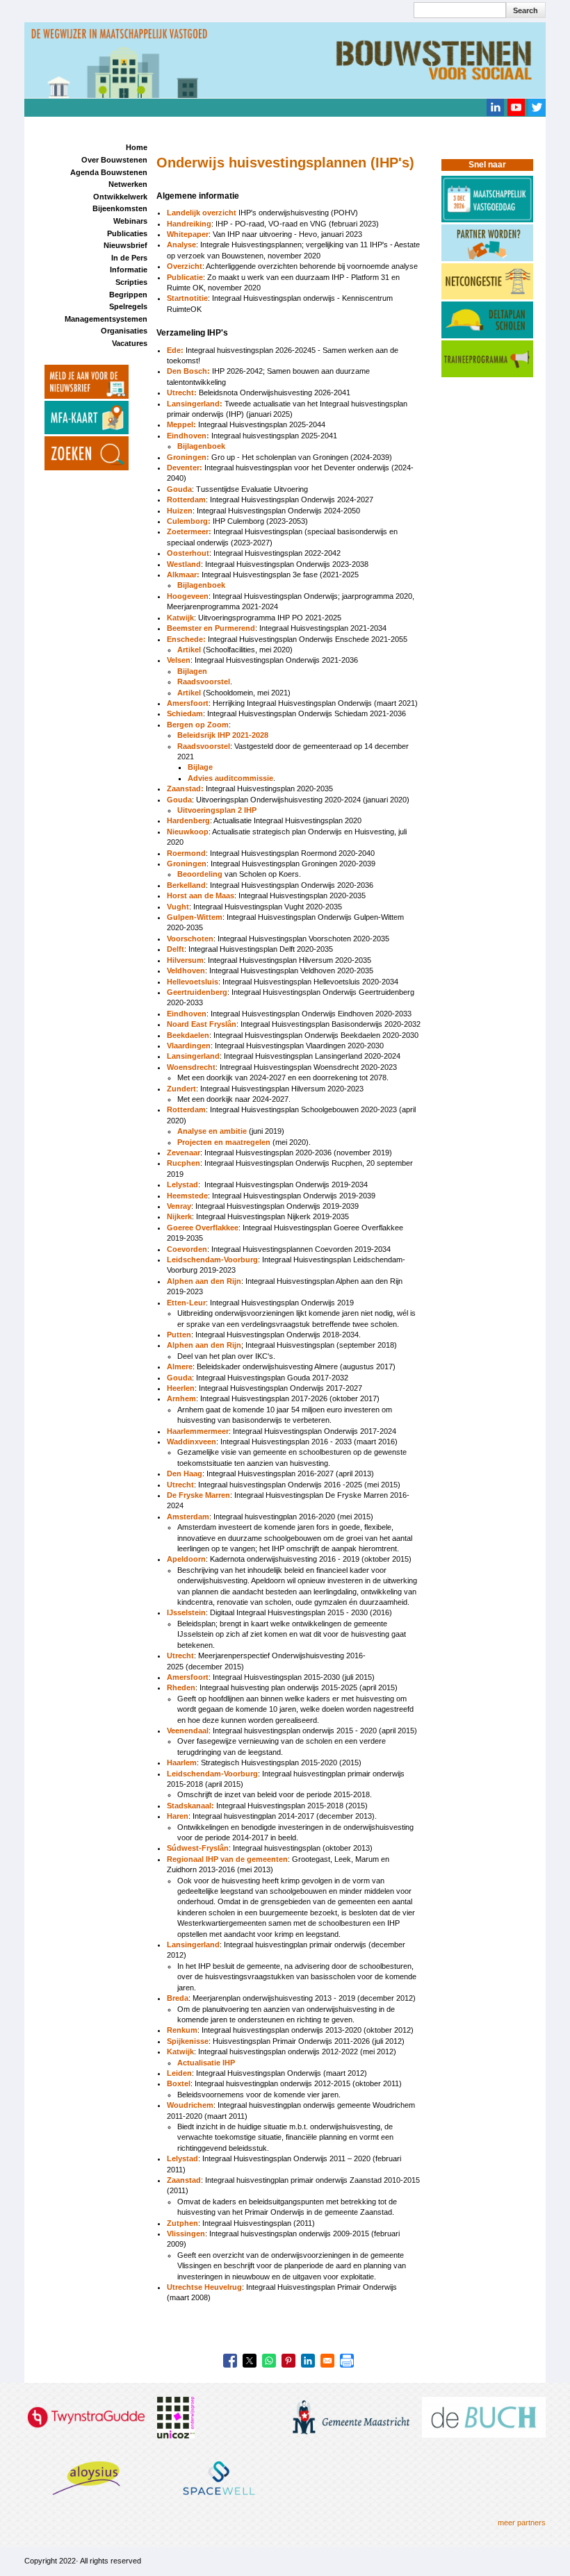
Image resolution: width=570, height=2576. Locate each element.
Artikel (189, 650)
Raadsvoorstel (204, 682)
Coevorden (187, 1249)
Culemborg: (189, 521)
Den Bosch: (188, 371)
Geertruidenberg (197, 992)
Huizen (180, 511)
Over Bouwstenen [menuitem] (114, 160)
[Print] (347, 2361)
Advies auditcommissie (230, 778)
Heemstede (187, 1196)
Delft (176, 949)
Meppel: (181, 424)
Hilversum (185, 960)
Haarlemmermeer (198, 1431)
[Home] (285, 59)
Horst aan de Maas (201, 895)
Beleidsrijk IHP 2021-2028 (223, 735)
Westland (184, 564)
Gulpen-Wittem (195, 917)
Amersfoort (188, 703)
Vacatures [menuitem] (130, 343)
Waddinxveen (192, 1442)
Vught (178, 907)
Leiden (179, 2073)
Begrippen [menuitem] (128, 295)
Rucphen (184, 1163)
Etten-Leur (186, 1303)
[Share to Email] (327, 2361)
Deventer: (185, 468)
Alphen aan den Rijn (204, 1281)
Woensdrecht (191, 1067)
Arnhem (181, 1398)
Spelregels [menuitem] (128, 306)
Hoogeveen (188, 596)
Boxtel (179, 2083)
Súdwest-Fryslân (198, 1848)
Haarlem (182, 1762)
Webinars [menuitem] (130, 221)
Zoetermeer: (189, 531)
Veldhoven (186, 971)
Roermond (186, 853)
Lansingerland (193, 1056)
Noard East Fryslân (202, 1024)
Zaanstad (184, 2180)
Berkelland (186, 885)
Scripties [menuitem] (131, 282)
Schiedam (185, 713)
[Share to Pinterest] (288, 2361)
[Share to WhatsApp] (269, 2361)
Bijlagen (192, 671)
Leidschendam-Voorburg (212, 1260)
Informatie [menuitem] (129, 270)
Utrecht (180, 1485)
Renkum (182, 2030)
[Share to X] (250, 2361)
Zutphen (182, 2223)
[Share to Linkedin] (308, 2361)
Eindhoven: (188, 436)
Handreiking (189, 224)
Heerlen (181, 1388)
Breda (178, 1998)
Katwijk (180, 618)
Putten (179, 1335)
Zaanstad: (185, 789)
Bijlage (200, 767)
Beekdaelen (188, 1035)
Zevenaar (184, 1153)
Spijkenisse (188, 2041)
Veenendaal (188, 1731)
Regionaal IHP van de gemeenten (227, 1859)
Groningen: (188, 457)
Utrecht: (182, 393)
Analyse (181, 245)
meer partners (522, 2523)
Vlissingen (186, 2234)
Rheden (181, 1687)
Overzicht (185, 266)
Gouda (179, 489)
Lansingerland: (195, 404)
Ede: (175, 350)
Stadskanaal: (192, 1806)
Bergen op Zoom (198, 725)
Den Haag (185, 1473)
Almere (180, 1367)
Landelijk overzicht (202, 213)
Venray (179, 1206)
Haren (178, 1816)
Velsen (179, 660)
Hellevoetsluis (193, 982)
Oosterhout (188, 553)
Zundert (181, 1089)
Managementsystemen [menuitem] (106, 319)
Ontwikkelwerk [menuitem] (120, 197)
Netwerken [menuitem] (128, 184)
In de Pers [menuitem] (129, 258)
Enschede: (186, 639)
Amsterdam (188, 1517)
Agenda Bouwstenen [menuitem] (109, 172)
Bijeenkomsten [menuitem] (120, 208)
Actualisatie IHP (206, 2063)
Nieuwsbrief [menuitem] (125, 245)
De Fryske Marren (198, 1495)
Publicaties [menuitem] (127, 233)
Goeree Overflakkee (203, 1228)
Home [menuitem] (137, 147)
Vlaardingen (189, 1046)
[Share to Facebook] (230, 2361)
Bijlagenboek (201, 446)
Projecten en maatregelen (224, 1142)
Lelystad (182, 1184)
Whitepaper (188, 234)
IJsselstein (186, 1612)
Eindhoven (187, 1014)
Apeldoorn (186, 1559)
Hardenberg (188, 820)
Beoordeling (200, 874)
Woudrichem (190, 2105)
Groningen (187, 864)
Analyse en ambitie (212, 1131)
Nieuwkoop (188, 832)
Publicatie (185, 277)
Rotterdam (186, 499)
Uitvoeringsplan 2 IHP (217, 810)
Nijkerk (179, 1216)
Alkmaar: (184, 575)
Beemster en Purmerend (211, 628)
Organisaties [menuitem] (124, 331)
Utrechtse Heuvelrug (204, 2287)
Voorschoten (190, 939)
